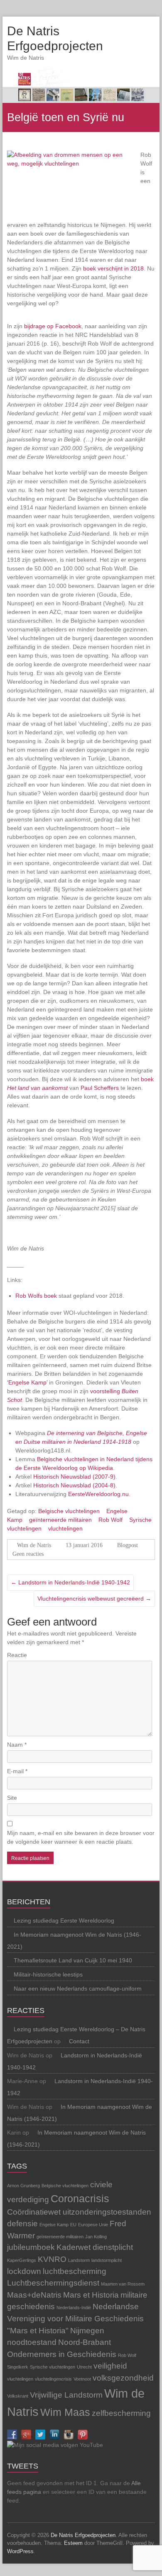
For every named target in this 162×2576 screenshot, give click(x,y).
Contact (79, 2041)
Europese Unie (93, 2225)
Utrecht (84, 2367)
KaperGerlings (22, 2260)
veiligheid (110, 2366)
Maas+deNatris (34, 2295)
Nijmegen (87, 2331)
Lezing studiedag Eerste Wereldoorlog (64, 1920)
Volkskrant (18, 2396)
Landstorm (79, 2260)
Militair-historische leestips (48, 1974)
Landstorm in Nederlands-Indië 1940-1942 (70, 1582)
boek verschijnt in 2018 (113, 268)
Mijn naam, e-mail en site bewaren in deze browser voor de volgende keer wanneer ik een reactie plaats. (81, 1837)
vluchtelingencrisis (53, 2379)
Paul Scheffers (100, 1088)
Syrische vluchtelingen (53, 2367)
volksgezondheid (123, 2378)
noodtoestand (32, 2342)
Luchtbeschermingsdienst (53, 2283)
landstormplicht (107, 2260)
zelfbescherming (121, 2413)
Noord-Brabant (85, 2342)
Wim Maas (65, 2412)
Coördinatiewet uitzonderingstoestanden (79, 2212)
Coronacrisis (80, 2199)
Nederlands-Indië (74, 2308)
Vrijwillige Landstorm (66, 2395)
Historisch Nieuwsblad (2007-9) (74, 1477)
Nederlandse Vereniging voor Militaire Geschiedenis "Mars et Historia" (75, 2318)
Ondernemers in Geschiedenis (62, 2354)
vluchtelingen (65, 1528)
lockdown (24, 2271)
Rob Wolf (110, 1520)
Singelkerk (18, 2367)
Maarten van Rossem (123, 2284)
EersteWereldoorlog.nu (98, 1494)
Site (12, 1798)
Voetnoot (82, 2379)
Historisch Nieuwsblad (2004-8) (74, 1485)
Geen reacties (28, 1554)
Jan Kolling (96, 2237)
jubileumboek (31, 2247)
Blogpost (128, 1545)
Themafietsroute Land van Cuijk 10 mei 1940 (73, 1960)
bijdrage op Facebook (53, 326)
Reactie (17, 1655)
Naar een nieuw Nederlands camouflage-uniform (78, 1989)
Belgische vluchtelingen (69, 1511)
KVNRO (52, 2259)
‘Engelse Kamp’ (28, 1382)
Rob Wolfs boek (36, 1296)
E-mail (17, 1771)
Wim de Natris (34, 1545)
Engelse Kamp (54, 2225)
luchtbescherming (75, 2271)
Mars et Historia (91, 2295)
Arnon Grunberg (23, 2186)
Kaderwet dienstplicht (95, 2247)
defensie (22, 2224)
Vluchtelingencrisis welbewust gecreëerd (94, 1599)
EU (73, 2225)
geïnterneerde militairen (60, 1520)
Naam (17, 1745)
